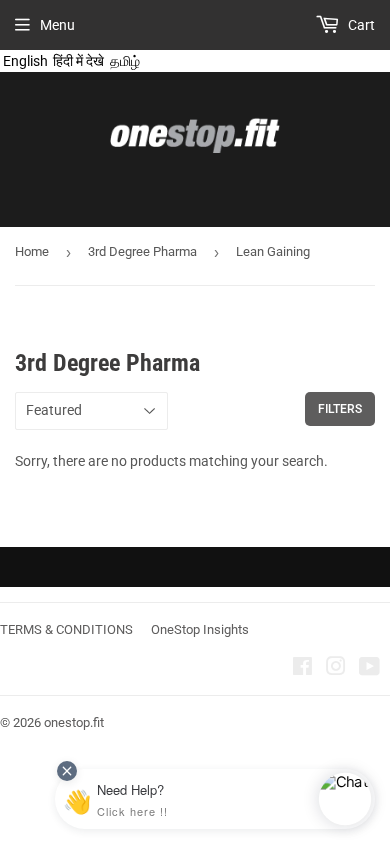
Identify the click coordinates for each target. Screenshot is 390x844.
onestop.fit (74, 722)
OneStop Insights (200, 629)
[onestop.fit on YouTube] (369, 669)
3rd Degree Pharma (142, 251)
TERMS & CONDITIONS (66, 629)
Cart (360, 25)
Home (32, 251)
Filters (340, 409)
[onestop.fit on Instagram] (336, 669)
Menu (57, 25)
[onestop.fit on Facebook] (302, 669)
